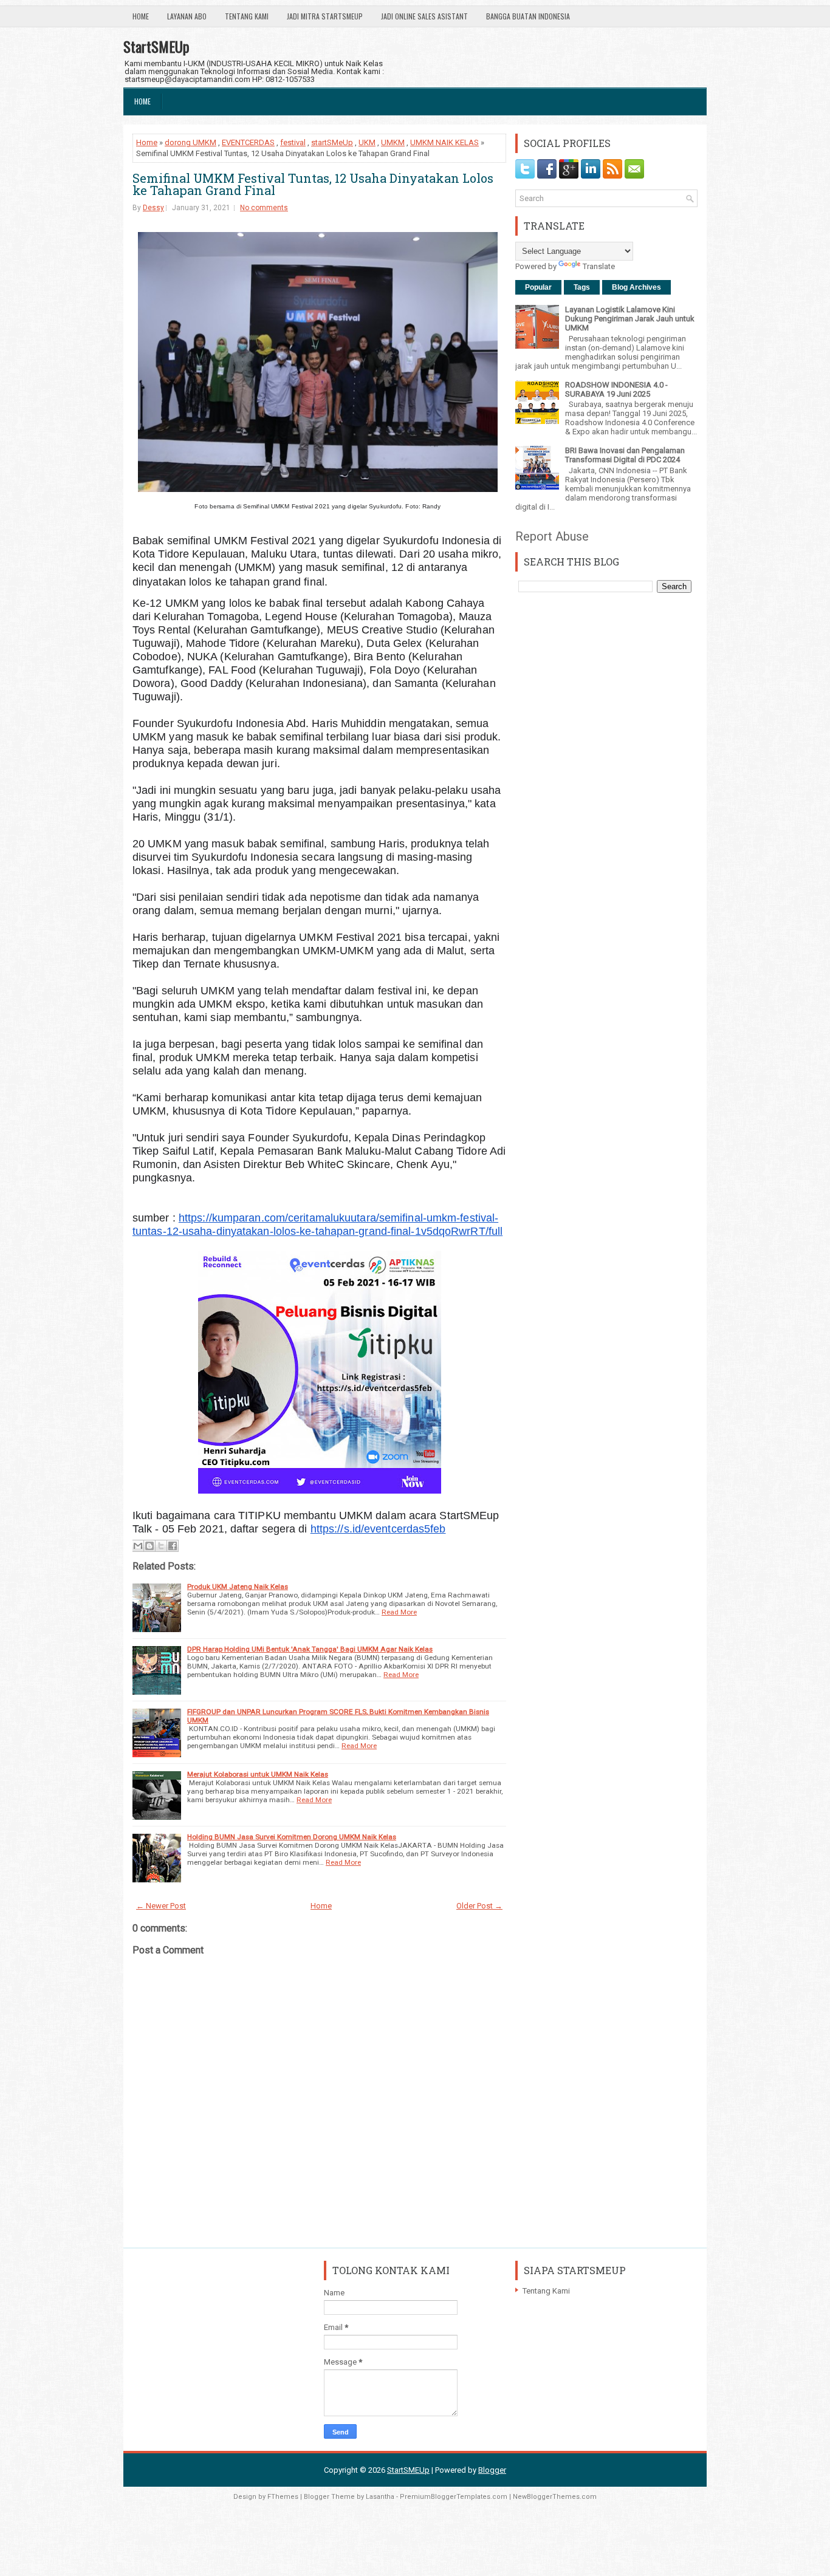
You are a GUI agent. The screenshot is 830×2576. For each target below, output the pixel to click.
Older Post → (479, 1906)
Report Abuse (552, 536)
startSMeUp (332, 142)
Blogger (492, 2470)
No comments (264, 208)
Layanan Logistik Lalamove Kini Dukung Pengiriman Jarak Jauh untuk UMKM (630, 319)
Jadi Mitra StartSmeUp (325, 16)
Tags (582, 287)
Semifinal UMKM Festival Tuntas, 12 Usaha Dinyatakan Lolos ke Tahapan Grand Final (313, 184)
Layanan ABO (187, 16)
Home (141, 16)
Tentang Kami (247, 16)
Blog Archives (636, 287)
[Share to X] (161, 1546)
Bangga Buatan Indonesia (528, 16)
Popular (538, 287)
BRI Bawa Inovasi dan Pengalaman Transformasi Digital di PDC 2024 (625, 455)
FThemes (283, 2497)
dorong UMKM (190, 142)
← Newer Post (161, 1906)
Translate (599, 266)
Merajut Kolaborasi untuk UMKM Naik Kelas (258, 1774)
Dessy (153, 208)
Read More (399, 1612)
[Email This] (138, 1546)
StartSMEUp (156, 46)
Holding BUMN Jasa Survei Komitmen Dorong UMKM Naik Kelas (292, 1837)
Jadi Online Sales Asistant (424, 16)
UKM (367, 142)
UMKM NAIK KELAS (444, 142)
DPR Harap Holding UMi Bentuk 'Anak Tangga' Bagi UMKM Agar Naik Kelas (310, 1649)
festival (293, 142)
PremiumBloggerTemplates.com (454, 2497)
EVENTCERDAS (248, 142)
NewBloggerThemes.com (555, 2497)
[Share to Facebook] (173, 1546)
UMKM (393, 142)
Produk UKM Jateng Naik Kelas (238, 1587)
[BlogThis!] (149, 1546)
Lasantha (380, 2497)
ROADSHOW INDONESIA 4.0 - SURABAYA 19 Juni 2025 (616, 389)
